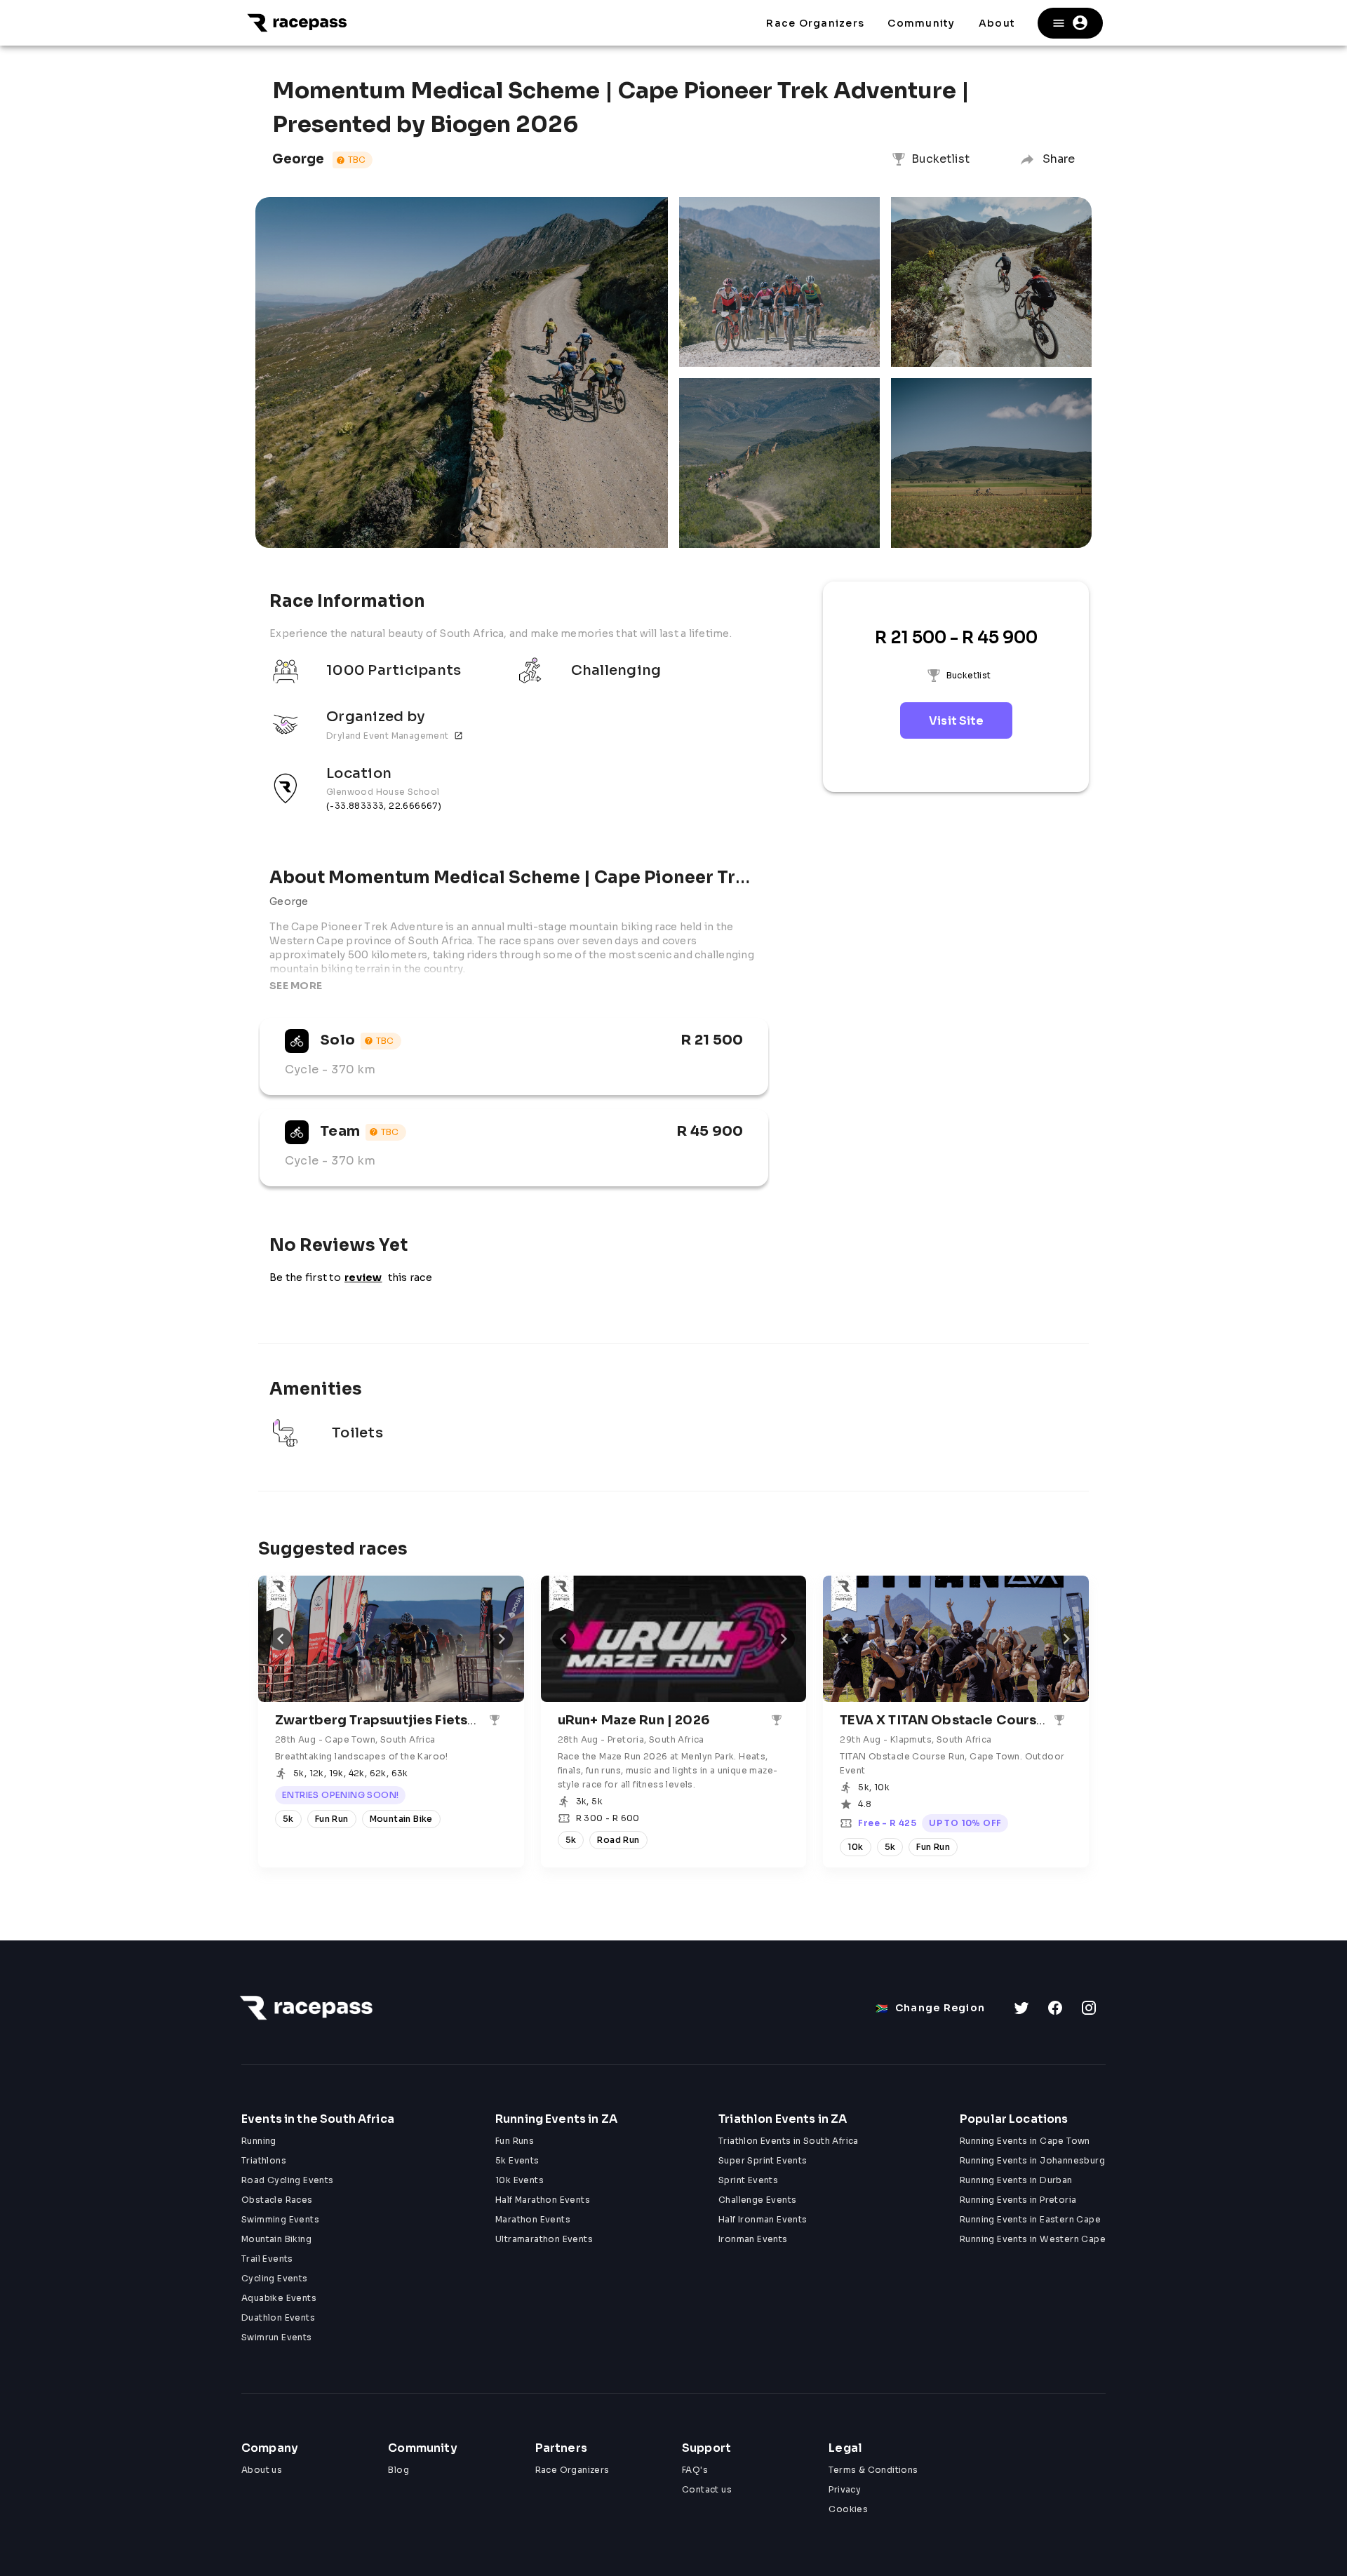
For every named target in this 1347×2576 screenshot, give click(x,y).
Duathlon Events (278, 2317)
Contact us (707, 2489)
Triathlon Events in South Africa (789, 2141)
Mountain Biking (276, 2239)
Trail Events (267, 2259)
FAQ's (695, 2470)
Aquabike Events (279, 2298)
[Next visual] (502, 1639)
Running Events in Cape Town (1025, 2141)
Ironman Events (753, 2239)
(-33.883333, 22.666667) (384, 806)
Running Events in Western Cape (1033, 2239)
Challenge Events (757, 2200)
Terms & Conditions (873, 2470)
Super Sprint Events (763, 2160)
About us (262, 2470)
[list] (514, 741)
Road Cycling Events (288, 2180)
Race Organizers (572, 2470)
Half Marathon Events (543, 2200)
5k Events (517, 2160)
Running (259, 2141)
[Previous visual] (281, 1639)
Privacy (845, 2489)
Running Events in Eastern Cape (1030, 2219)
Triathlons (264, 2160)
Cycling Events (275, 2278)
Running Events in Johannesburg (1032, 2160)
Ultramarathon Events (544, 2239)
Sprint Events (748, 2180)
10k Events (520, 2180)
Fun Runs (515, 2141)
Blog (398, 2470)
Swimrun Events (277, 2337)
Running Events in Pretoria (1018, 2200)
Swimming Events (280, 2219)
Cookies (848, 2509)
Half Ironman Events (763, 2219)
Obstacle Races (277, 2200)
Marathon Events (533, 2219)
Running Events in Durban (1016, 2180)
